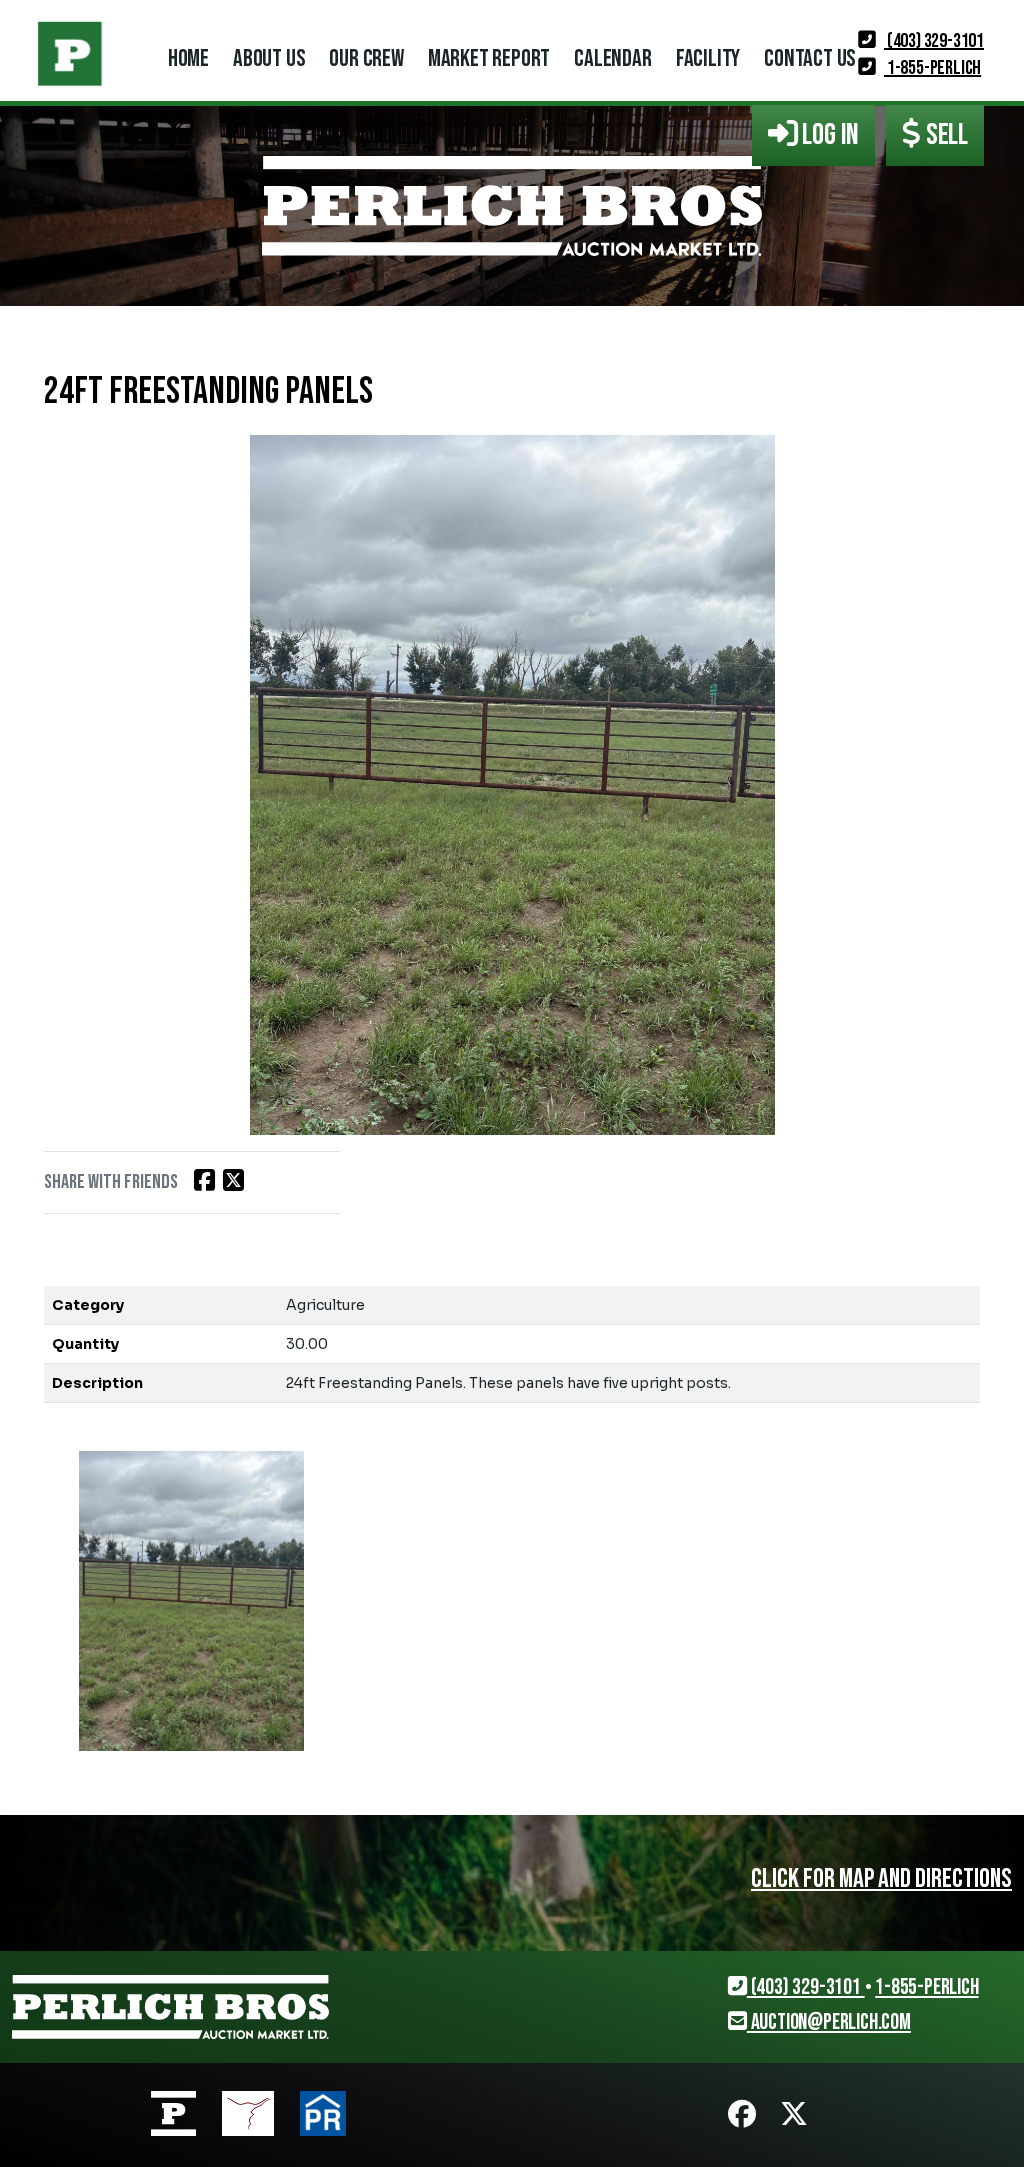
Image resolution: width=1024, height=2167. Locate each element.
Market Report (489, 58)
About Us (269, 58)
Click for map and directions (881, 1879)
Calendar (612, 58)
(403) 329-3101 (934, 41)
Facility (708, 58)
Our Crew (366, 58)
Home (188, 58)
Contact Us (810, 58)
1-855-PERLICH (932, 68)
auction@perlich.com (829, 2022)
